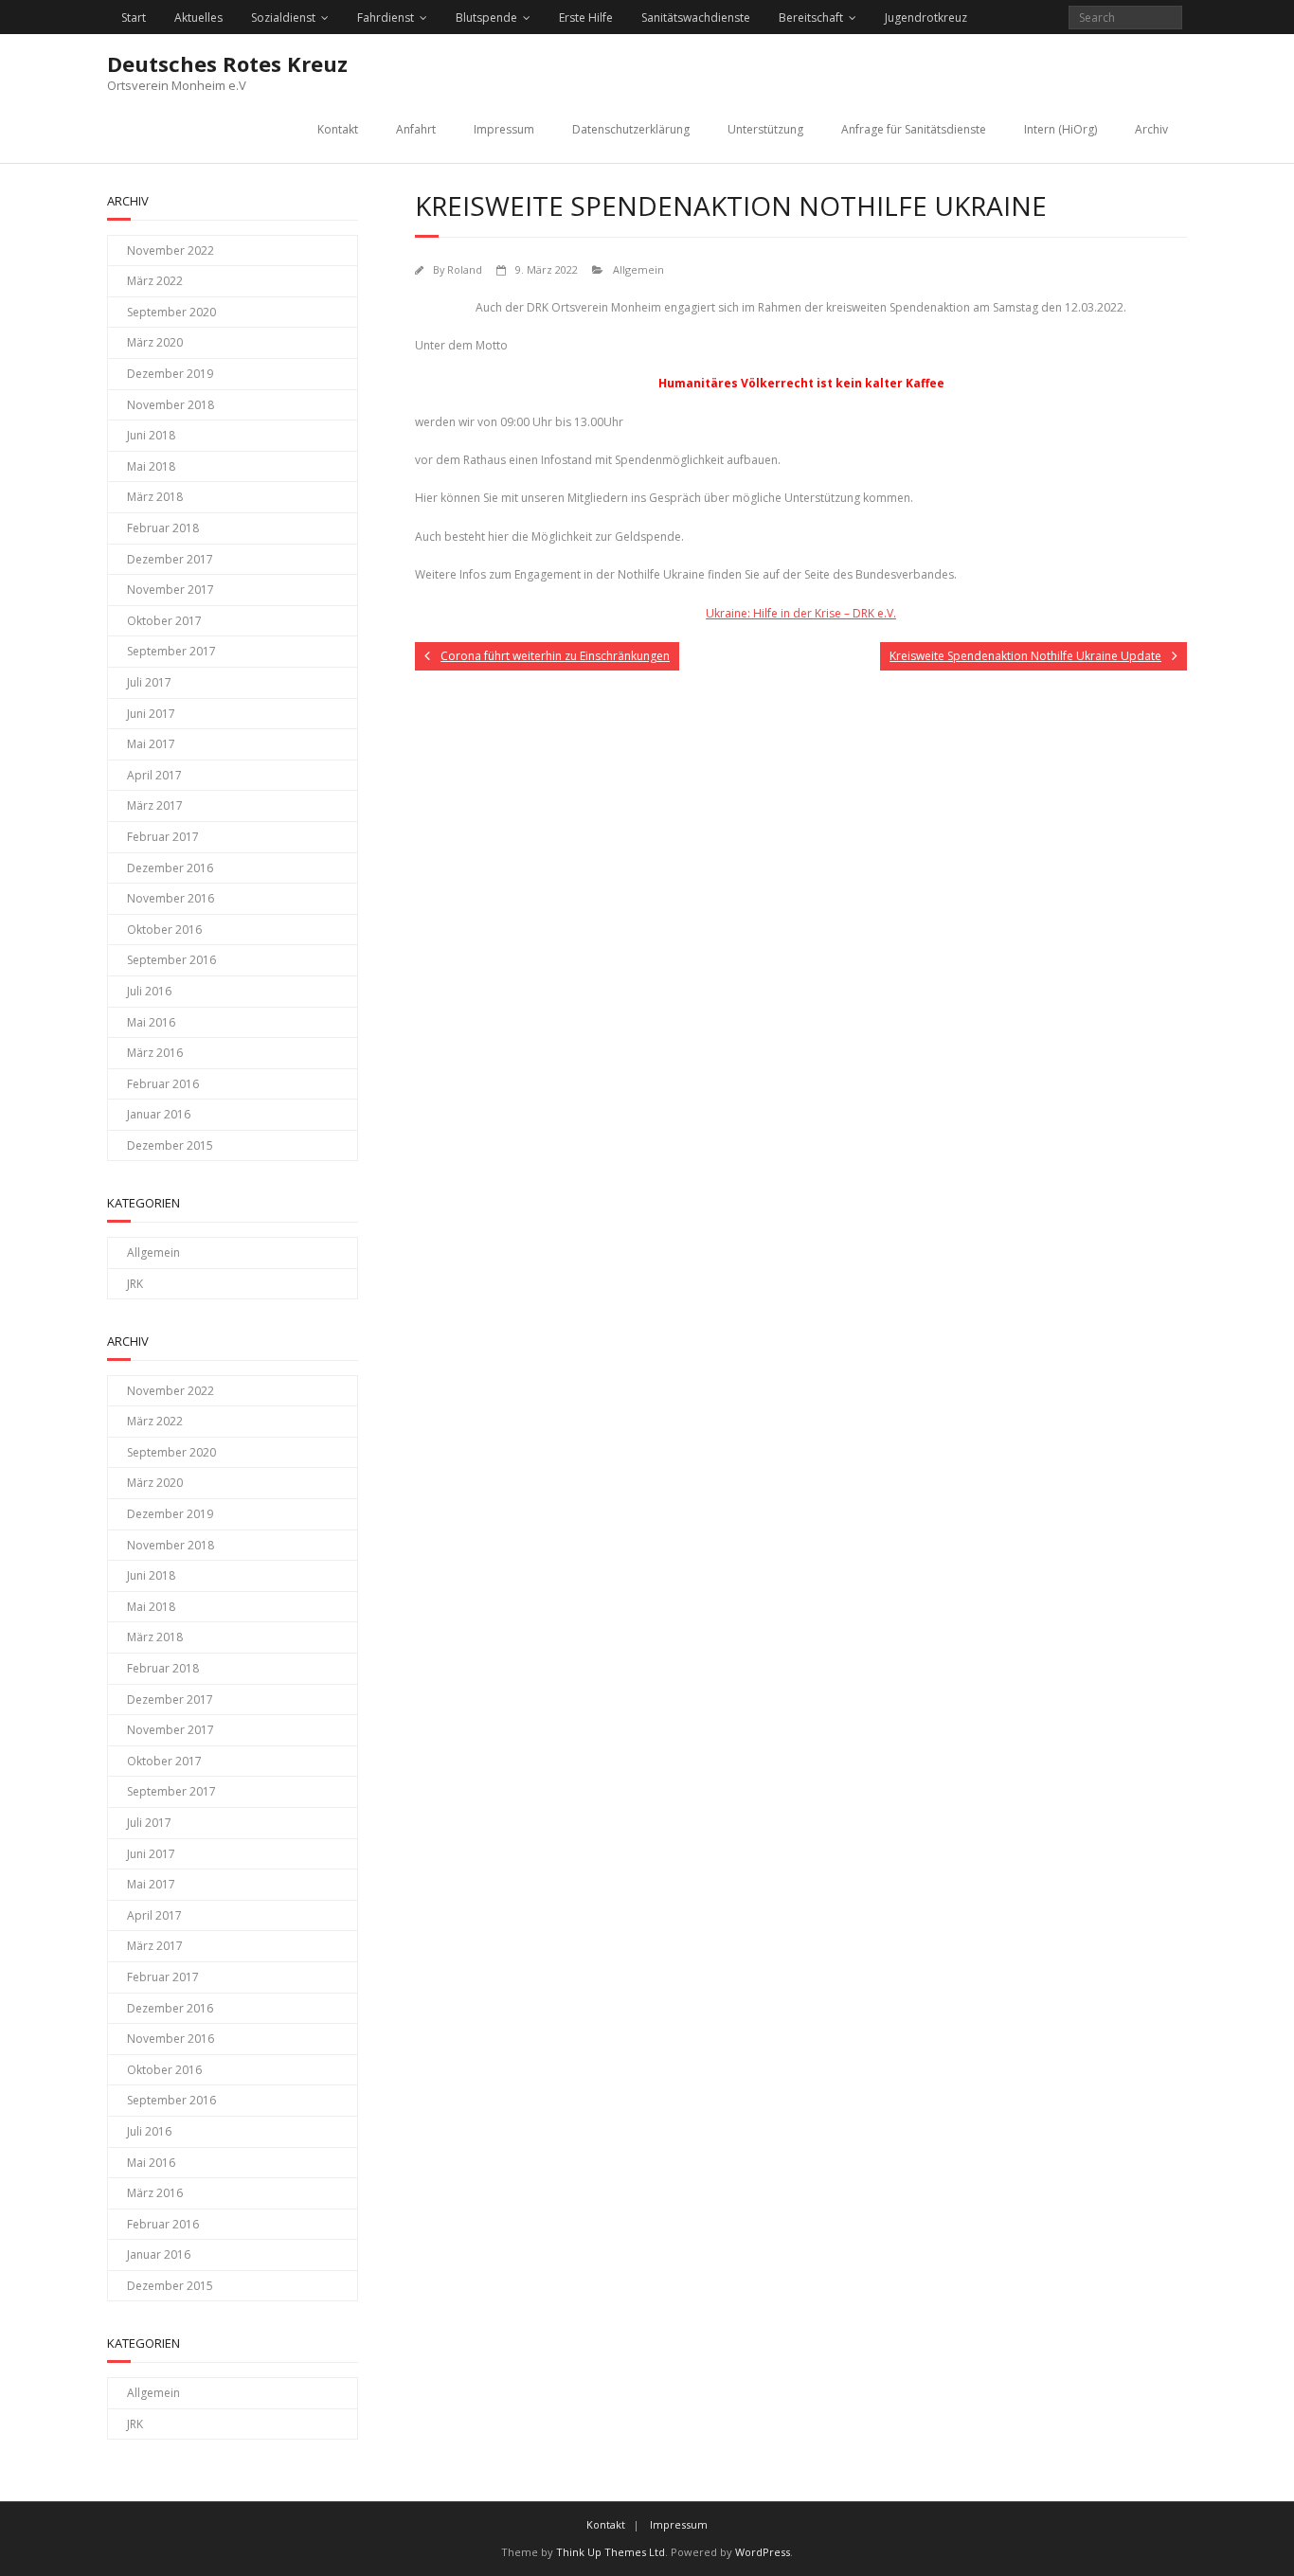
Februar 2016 (163, 1084)
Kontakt (338, 129)
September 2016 (171, 960)
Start (134, 18)
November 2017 (171, 590)
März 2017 (155, 805)
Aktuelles (198, 18)
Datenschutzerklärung (631, 129)
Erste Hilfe (586, 18)
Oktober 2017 (164, 621)
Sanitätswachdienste (696, 18)
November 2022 (171, 250)
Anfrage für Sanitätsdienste (914, 129)
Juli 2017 (149, 682)
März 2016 (155, 1053)
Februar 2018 (163, 528)
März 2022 (155, 281)
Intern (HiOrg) (1060, 129)
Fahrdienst (386, 18)
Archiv (1151, 129)
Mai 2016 (151, 1022)
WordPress (763, 2552)
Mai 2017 (151, 744)
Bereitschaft (811, 18)
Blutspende (486, 18)
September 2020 (171, 312)
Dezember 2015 (170, 1145)
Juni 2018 (151, 435)
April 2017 (154, 775)
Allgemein (638, 269)
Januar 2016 (159, 1114)
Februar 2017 (163, 837)
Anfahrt (416, 129)
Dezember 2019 (170, 374)
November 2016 (171, 898)
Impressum (504, 129)
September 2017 (171, 651)
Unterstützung (765, 129)
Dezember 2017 (170, 559)
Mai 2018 (151, 466)
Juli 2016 (149, 991)
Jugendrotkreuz (926, 18)
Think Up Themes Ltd (611, 2552)
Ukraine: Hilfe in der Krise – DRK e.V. (801, 613)
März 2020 (155, 342)
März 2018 (155, 497)
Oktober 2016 (164, 930)
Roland (465, 269)
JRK (135, 1284)
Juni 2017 (151, 714)
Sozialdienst (283, 18)
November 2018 (171, 405)
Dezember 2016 (170, 868)
